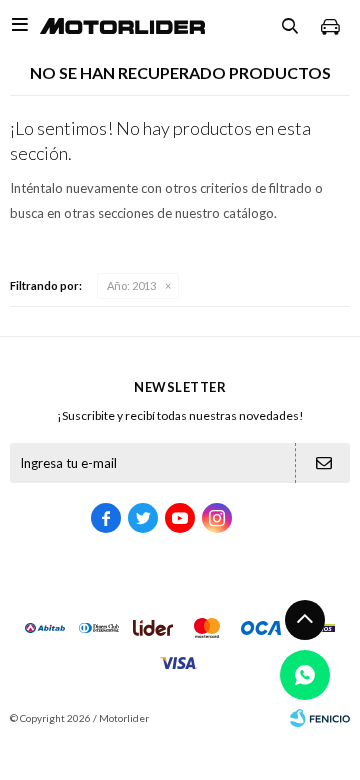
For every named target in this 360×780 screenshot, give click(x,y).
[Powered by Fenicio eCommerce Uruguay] (320, 718)
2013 (131, 285)
